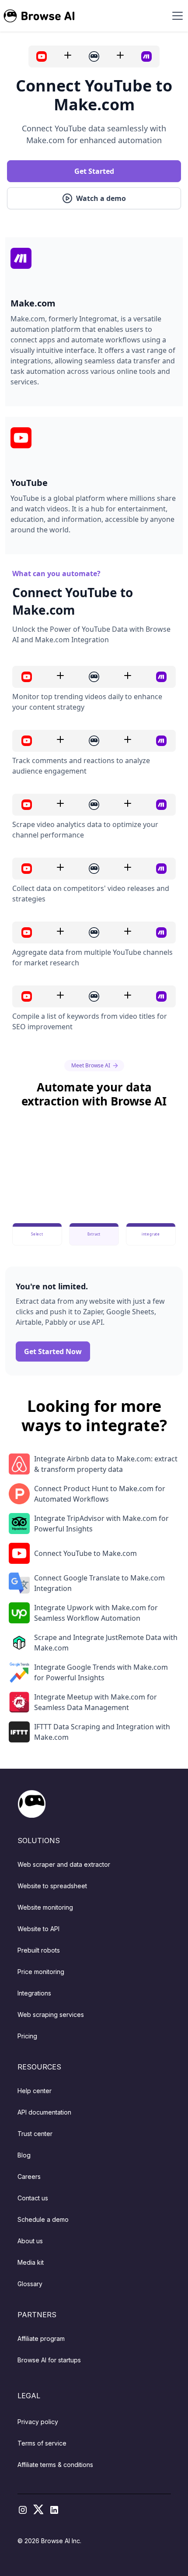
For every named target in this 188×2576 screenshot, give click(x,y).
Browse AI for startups (49, 2360)
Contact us (33, 2198)
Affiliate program (41, 2338)
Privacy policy (38, 2422)
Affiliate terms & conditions (55, 2465)
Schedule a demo (43, 2219)
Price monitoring (41, 1972)
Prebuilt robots (39, 1950)
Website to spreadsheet (52, 1886)
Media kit (31, 2262)
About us (30, 2241)
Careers (29, 2177)
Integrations (34, 1993)
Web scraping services (51, 2015)
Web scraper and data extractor (64, 1864)
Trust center (35, 2134)
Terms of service (42, 2443)
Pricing (27, 2036)
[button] (176, 16)
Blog (24, 2155)
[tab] (37, 1234)
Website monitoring (45, 1907)
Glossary (30, 2284)
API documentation (44, 2112)
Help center (35, 2091)
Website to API (38, 1929)
